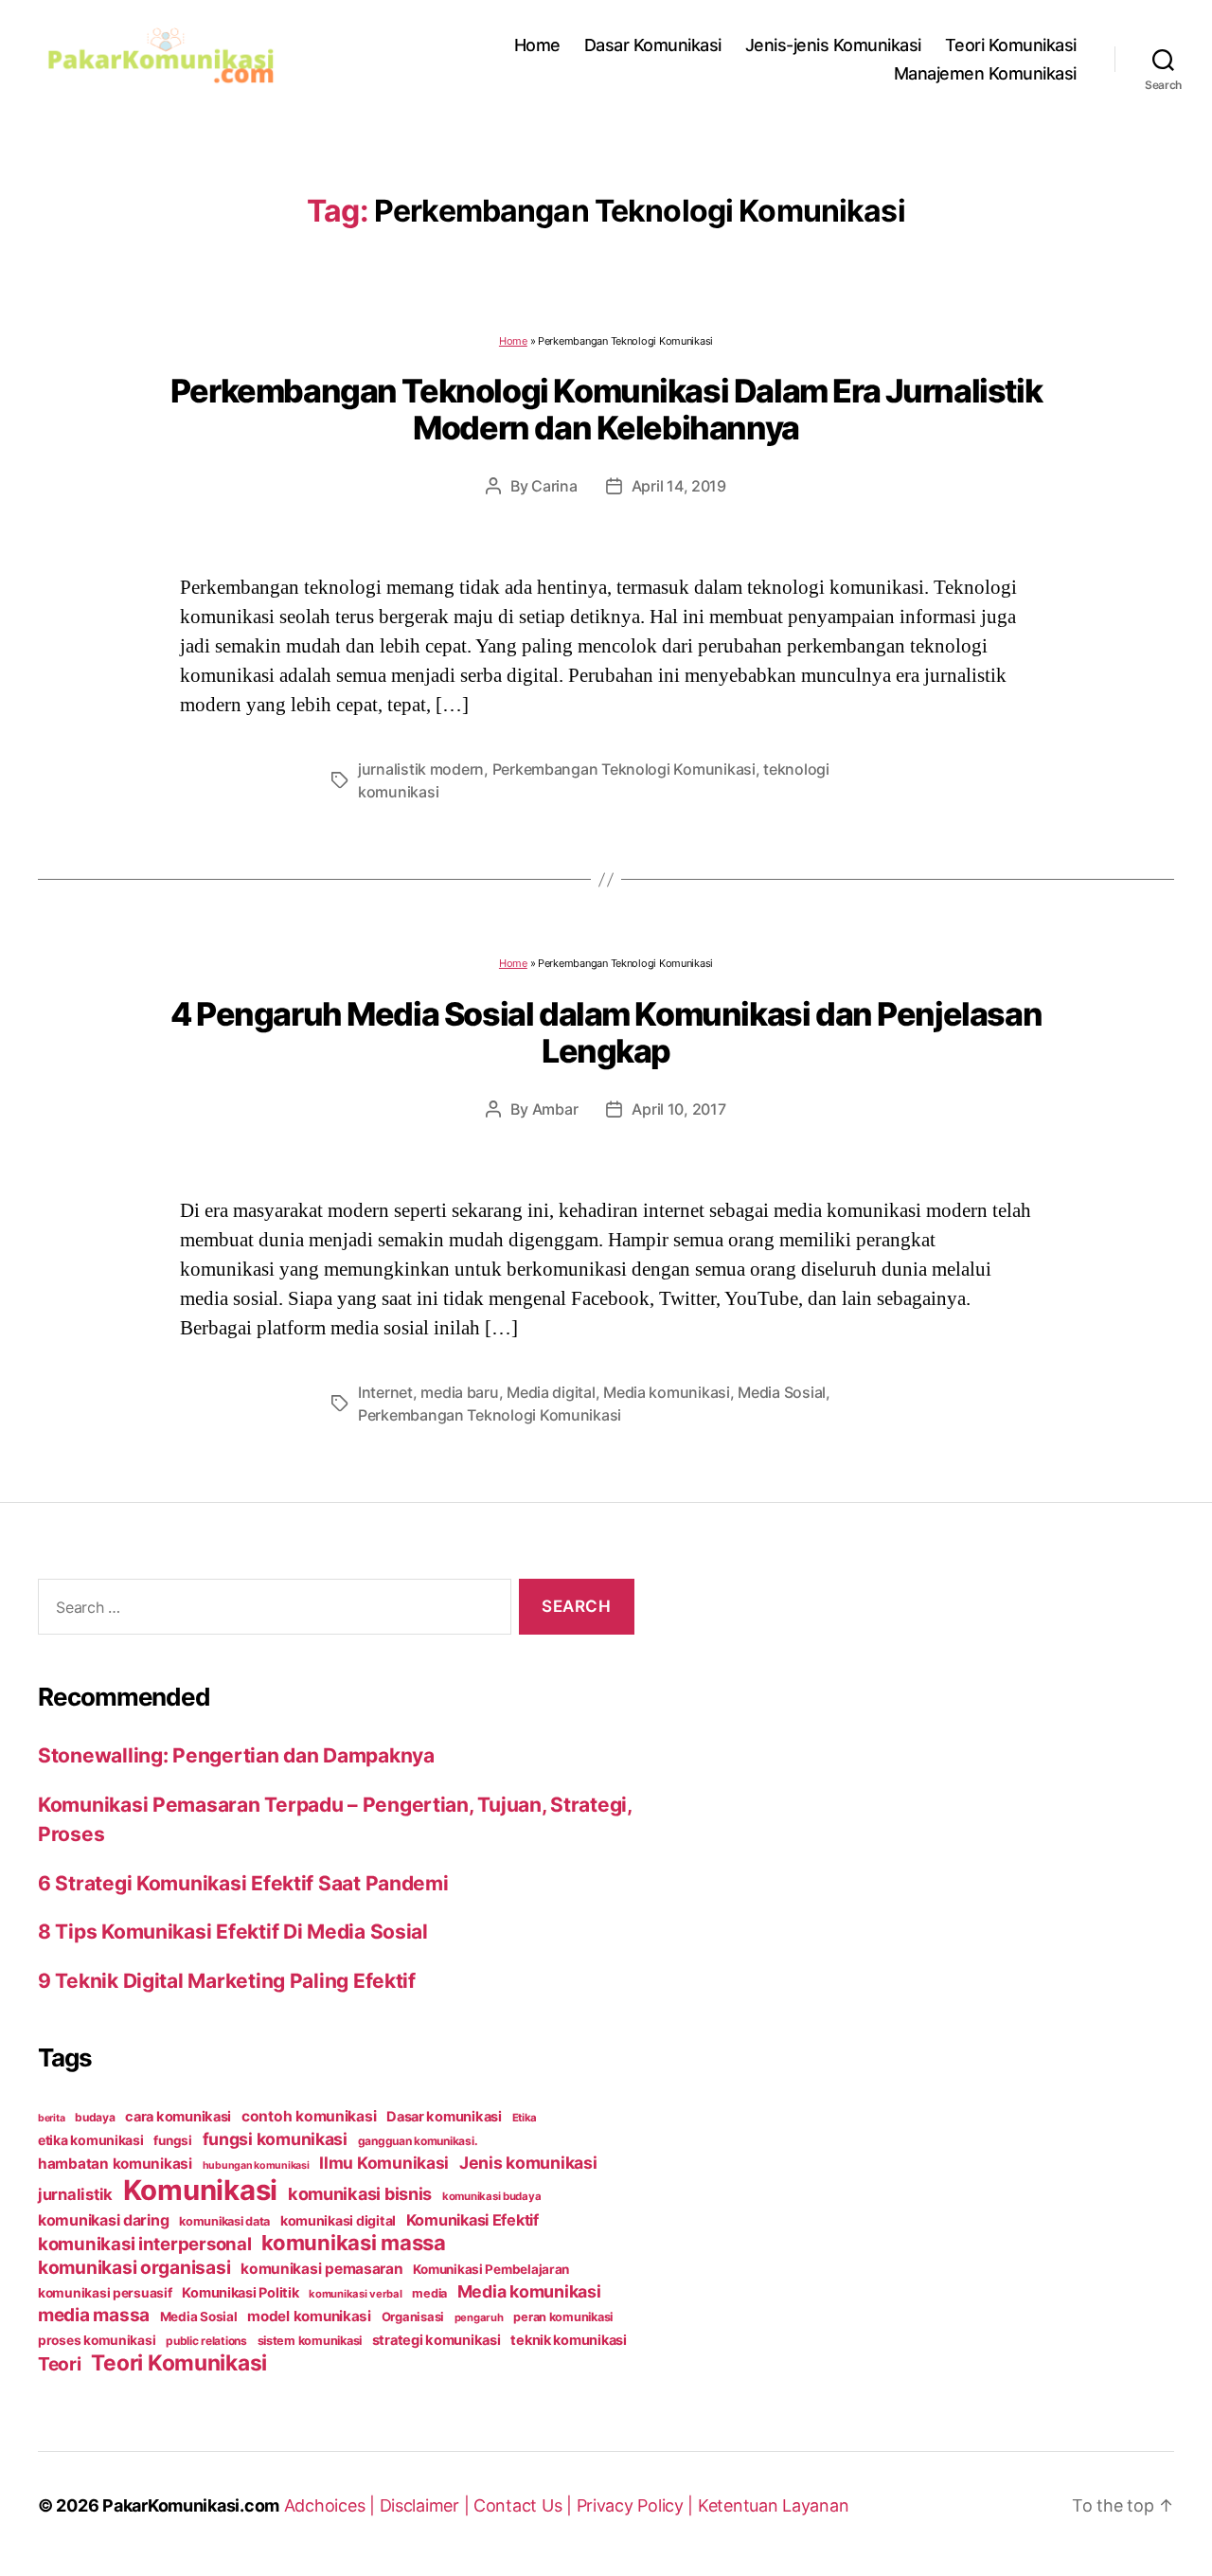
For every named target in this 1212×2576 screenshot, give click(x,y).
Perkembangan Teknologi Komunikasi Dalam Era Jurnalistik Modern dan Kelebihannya (606, 409)
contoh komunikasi (309, 2116)
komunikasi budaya (491, 2196)
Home (537, 45)
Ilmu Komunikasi (384, 2163)
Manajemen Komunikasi (985, 73)
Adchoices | (332, 2505)
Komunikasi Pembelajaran (491, 2269)
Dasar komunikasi (444, 2117)
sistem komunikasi (310, 2341)
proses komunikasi (97, 2340)
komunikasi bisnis (360, 2193)
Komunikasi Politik (240, 2293)
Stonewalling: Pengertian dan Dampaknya (236, 1755)
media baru (459, 1392)
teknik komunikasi (568, 2340)
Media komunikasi (667, 1392)
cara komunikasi (178, 2117)
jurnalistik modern (421, 769)
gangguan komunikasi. (418, 2141)
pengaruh (479, 2317)
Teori (60, 2364)
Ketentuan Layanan (773, 2505)
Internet (385, 1392)
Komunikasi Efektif (472, 2220)
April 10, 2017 (678, 1109)
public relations (206, 2341)
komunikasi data (224, 2221)
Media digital (551, 1392)
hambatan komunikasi (115, 2164)
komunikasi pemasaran (322, 2269)
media (429, 2293)
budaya (95, 2117)
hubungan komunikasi (256, 2165)
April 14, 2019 (679, 486)
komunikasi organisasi (134, 2267)
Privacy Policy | (637, 2505)
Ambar (555, 1109)
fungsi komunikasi (275, 2139)
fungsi (172, 2140)
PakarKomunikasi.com (191, 2505)
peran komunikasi (563, 2317)
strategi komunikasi (437, 2340)
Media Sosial (782, 1392)
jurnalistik (75, 2194)
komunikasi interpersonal (145, 2244)
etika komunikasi (91, 2140)
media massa (94, 2315)
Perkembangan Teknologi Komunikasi (624, 769)
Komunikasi (200, 2190)
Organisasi (413, 2317)
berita (51, 2118)
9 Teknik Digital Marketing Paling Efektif (227, 1981)
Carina (554, 486)
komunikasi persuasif (105, 2293)
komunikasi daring (103, 2220)
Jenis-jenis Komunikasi (833, 45)
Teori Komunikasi (1011, 45)
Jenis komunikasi (528, 2163)
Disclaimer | (427, 2505)
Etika (525, 2118)
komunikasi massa (354, 2243)
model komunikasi (309, 2316)
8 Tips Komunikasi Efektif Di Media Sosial (233, 1932)
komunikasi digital (338, 2220)
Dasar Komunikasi (653, 45)
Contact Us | (525, 2505)
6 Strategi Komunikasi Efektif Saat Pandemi (243, 1883)
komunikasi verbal (355, 2294)
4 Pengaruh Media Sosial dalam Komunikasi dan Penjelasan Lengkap (606, 1032)
